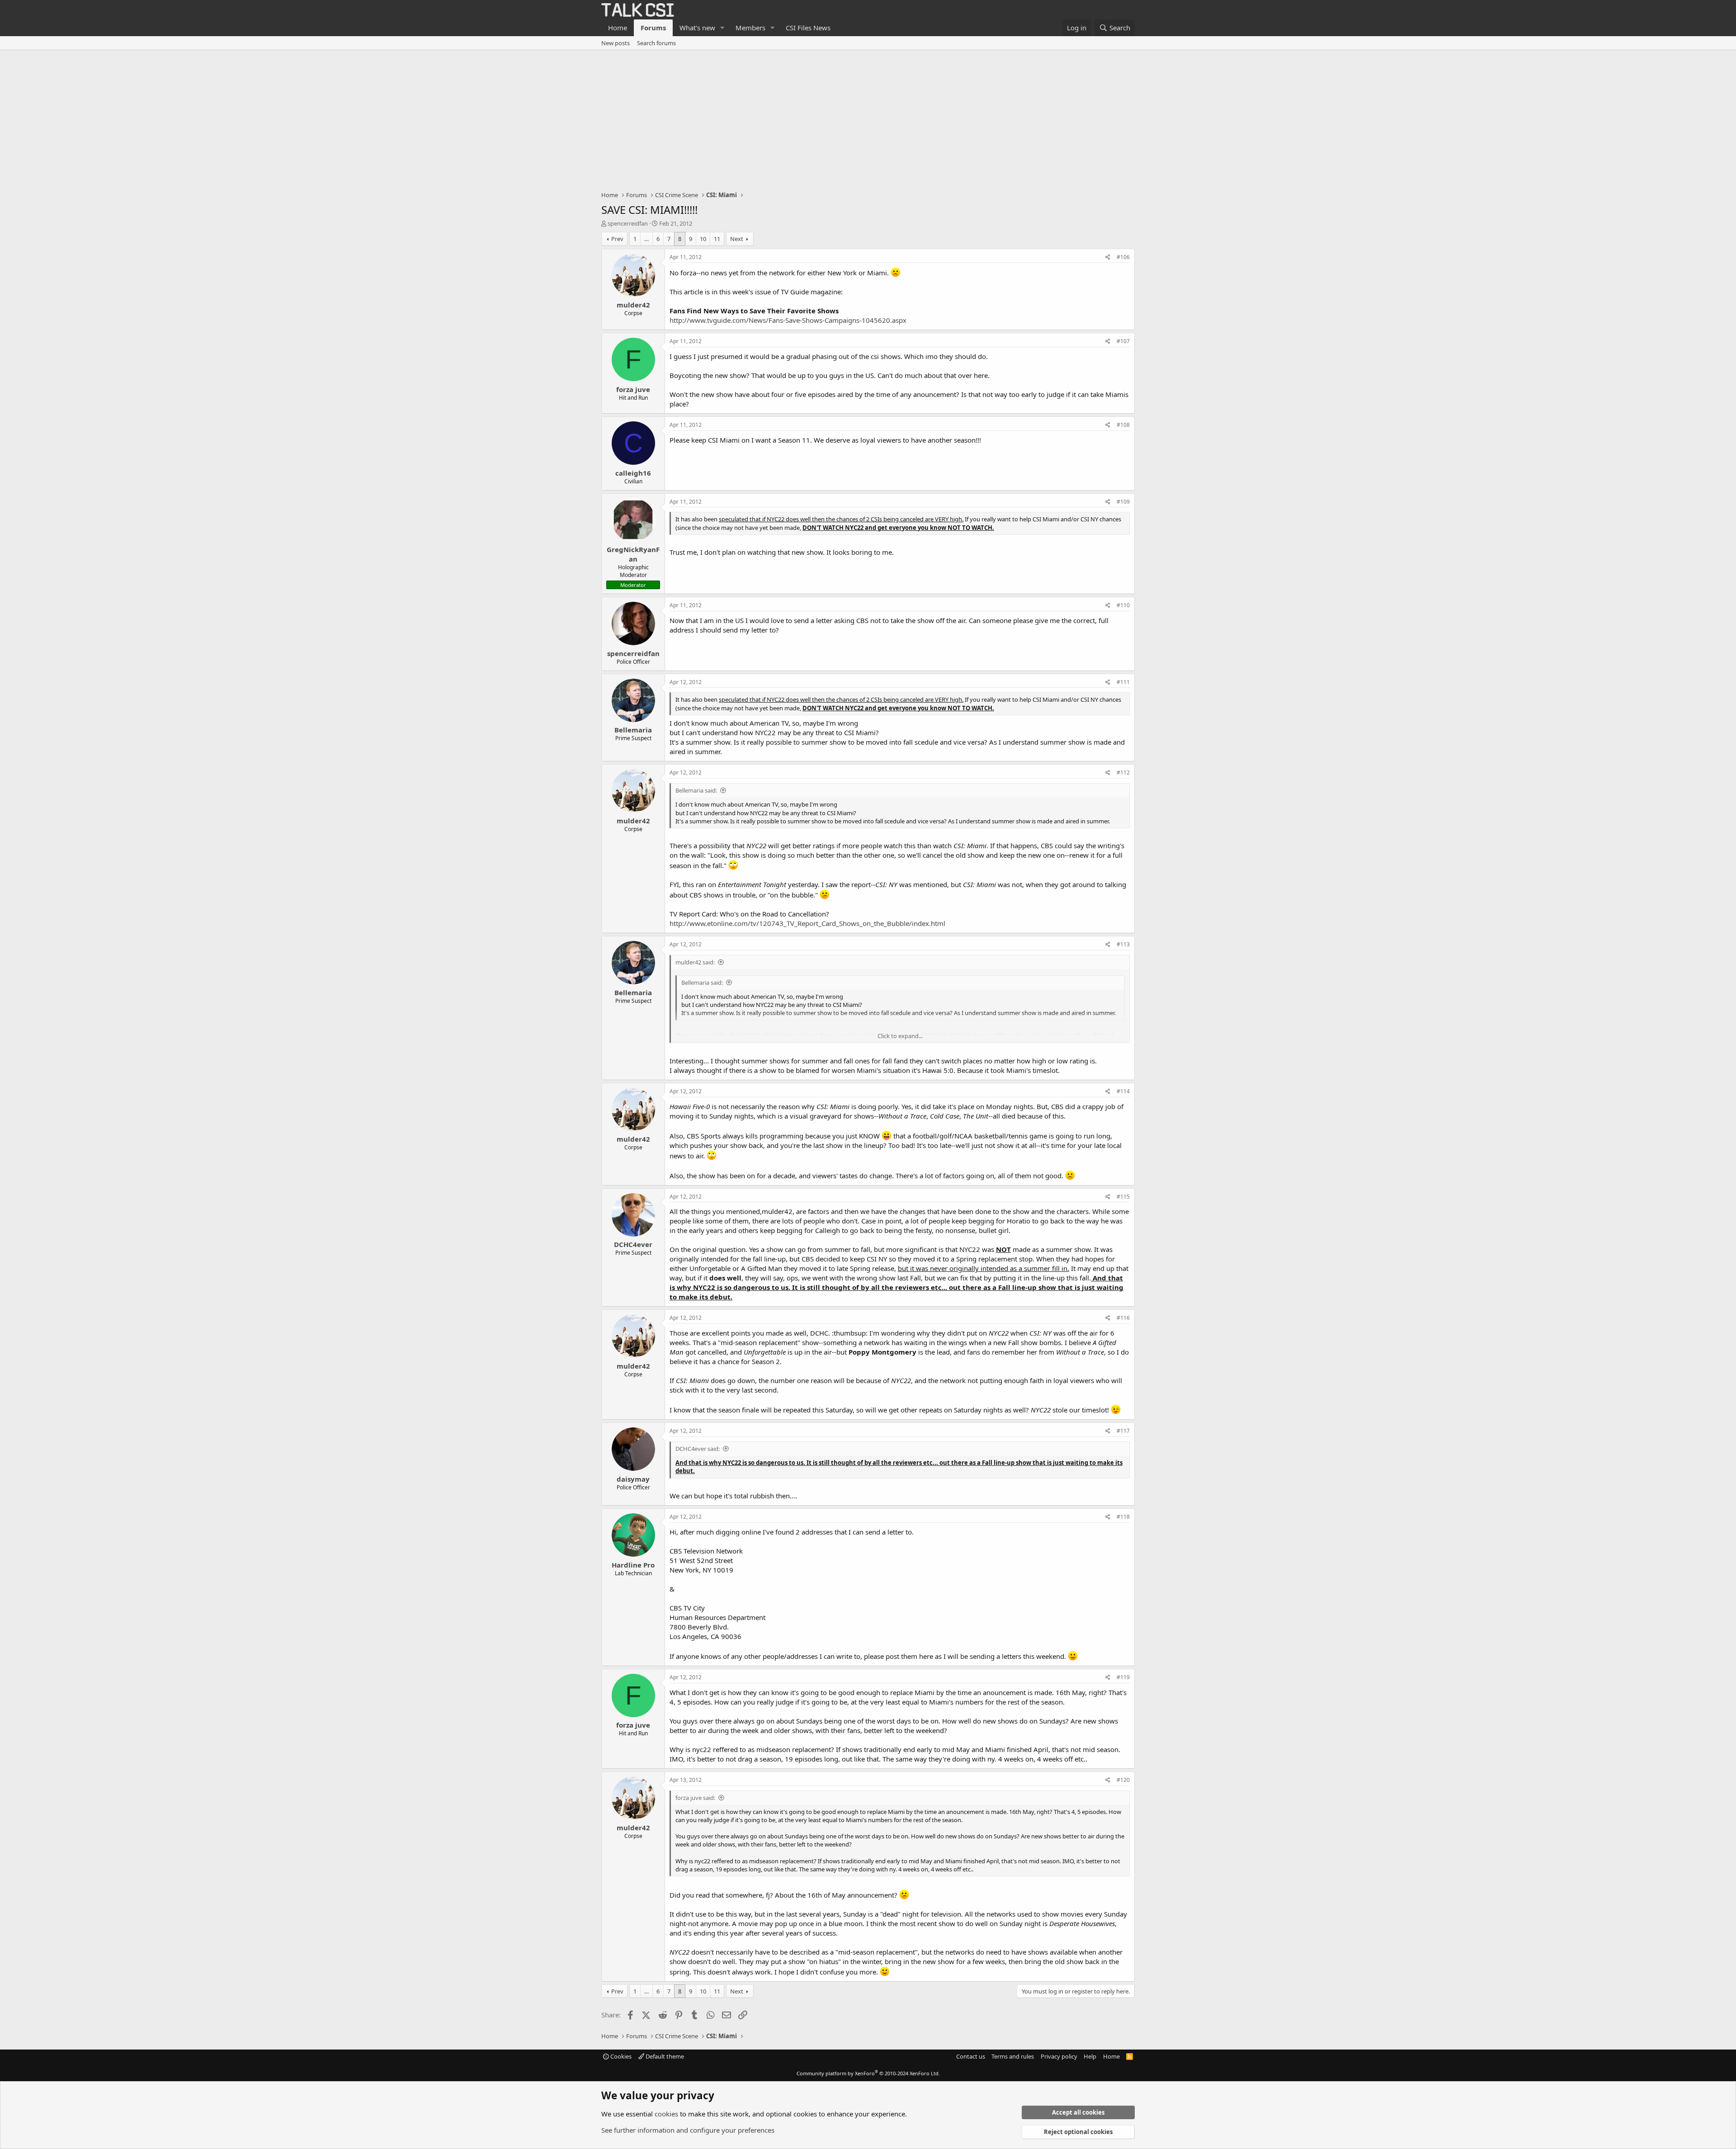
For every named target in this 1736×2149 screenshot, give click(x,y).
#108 (1123, 425)
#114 (1123, 1091)
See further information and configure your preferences (688, 2130)
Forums (653, 28)
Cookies (620, 2056)
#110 (1123, 605)
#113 (1123, 944)
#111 (1123, 682)
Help (1090, 2056)
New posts (616, 43)
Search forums (656, 43)
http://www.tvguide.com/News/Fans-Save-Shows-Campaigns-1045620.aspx (788, 320)
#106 (1123, 257)
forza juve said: (695, 1798)
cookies (666, 2114)
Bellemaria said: (696, 790)
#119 (1123, 1677)
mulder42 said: (695, 962)
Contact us (971, 2056)
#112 (1123, 772)
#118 (1123, 1517)
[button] (722, 28)
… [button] (646, 239)
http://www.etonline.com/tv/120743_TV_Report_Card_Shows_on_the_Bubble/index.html (807, 923)
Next (737, 239)
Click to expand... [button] (900, 1036)
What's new (697, 28)
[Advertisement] (868, 118)
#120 (1123, 1780)
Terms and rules (1013, 2056)
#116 (1123, 1318)
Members (750, 28)
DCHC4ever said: (698, 1449)
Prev (617, 239)
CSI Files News (808, 28)
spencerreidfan (628, 223)
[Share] (1108, 257)
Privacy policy (1059, 2056)
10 (703, 239)
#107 (1123, 341)
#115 (1123, 1197)
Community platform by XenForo (868, 2073)
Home (618, 28)
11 (717, 239)
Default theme (664, 2056)
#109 (1123, 502)
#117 (1123, 1431)
